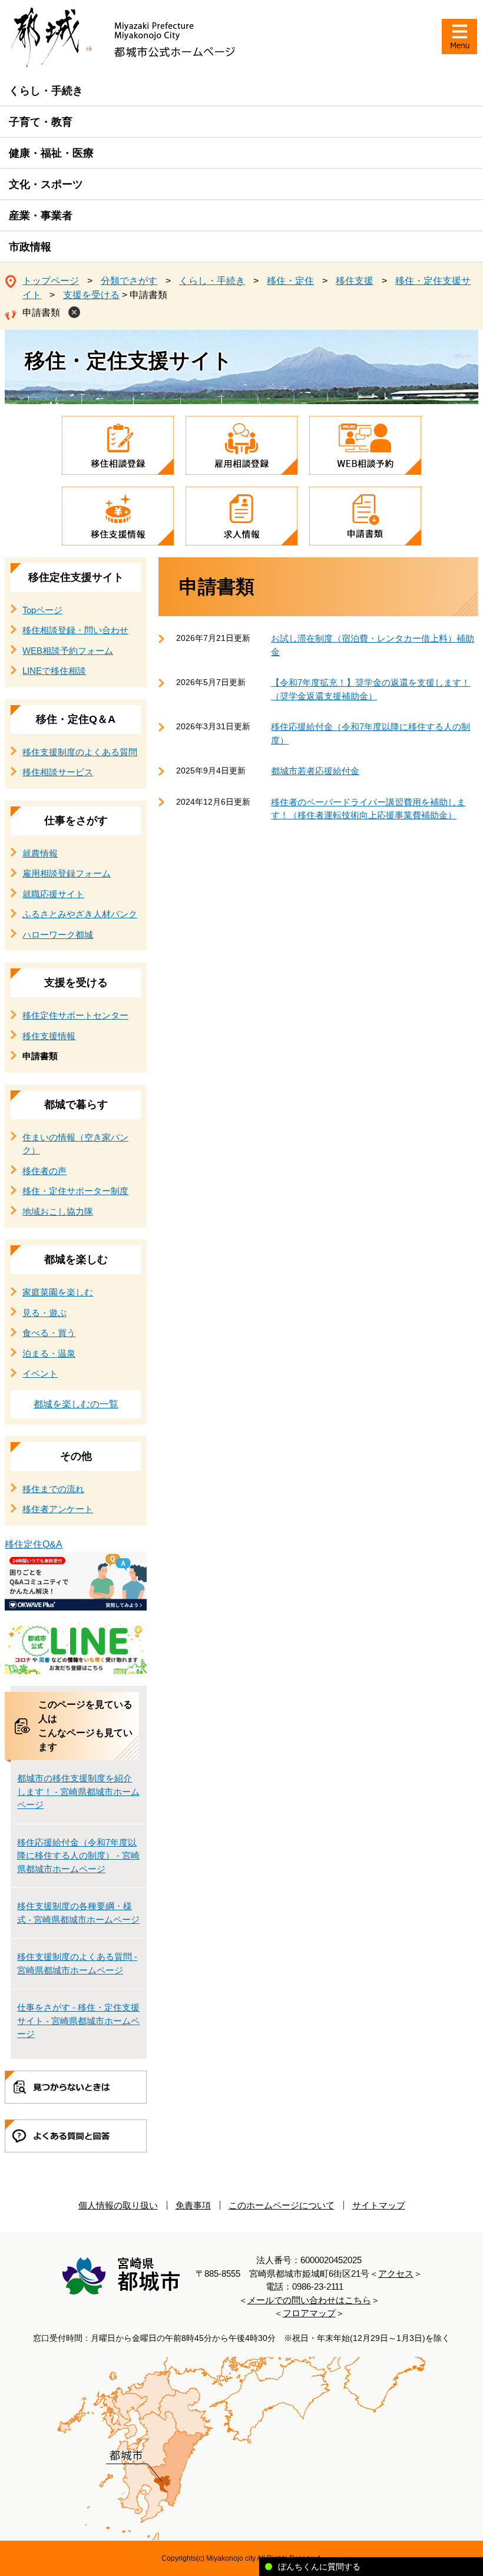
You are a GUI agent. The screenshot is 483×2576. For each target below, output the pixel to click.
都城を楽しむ (76, 1259)
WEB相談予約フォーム (68, 651)
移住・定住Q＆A (76, 719)
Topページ (42, 610)
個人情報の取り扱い (118, 2205)
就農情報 (40, 853)
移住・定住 (290, 281)
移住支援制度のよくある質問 (80, 752)
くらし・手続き (46, 91)
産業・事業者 (41, 216)
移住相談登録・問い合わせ (75, 630)
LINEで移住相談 (54, 671)
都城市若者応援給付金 (315, 771)
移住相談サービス (58, 772)
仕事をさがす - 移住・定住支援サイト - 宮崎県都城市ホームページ (78, 2021)
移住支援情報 (49, 1036)
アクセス (396, 2274)
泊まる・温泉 (49, 1353)
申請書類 (41, 313)
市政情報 (30, 247)
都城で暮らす (76, 1105)
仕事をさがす (76, 821)
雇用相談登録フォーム (67, 873)
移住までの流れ (53, 1489)
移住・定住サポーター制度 (75, 1191)
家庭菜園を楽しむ (58, 1292)
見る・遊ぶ (44, 1313)
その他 (76, 1456)
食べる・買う (49, 1333)
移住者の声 (44, 1171)
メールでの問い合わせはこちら (309, 2300)
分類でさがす (129, 281)
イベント (40, 1373)
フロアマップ (309, 2313)
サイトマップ (379, 2205)
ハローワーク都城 (58, 935)
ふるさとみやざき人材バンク (80, 914)
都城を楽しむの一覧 (76, 1404)
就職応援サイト (53, 894)
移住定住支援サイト (76, 577)
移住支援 (355, 281)
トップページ (51, 281)
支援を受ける (91, 295)
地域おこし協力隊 (58, 1211)
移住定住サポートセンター (75, 1015)
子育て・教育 (41, 122)
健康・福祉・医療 (51, 153)
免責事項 (193, 2205)
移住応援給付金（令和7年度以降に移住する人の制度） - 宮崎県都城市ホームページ (78, 1856)
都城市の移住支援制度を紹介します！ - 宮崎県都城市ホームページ (78, 1791)
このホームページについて (282, 2205)
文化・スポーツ (46, 184)
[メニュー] (459, 37)
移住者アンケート (58, 1509)
